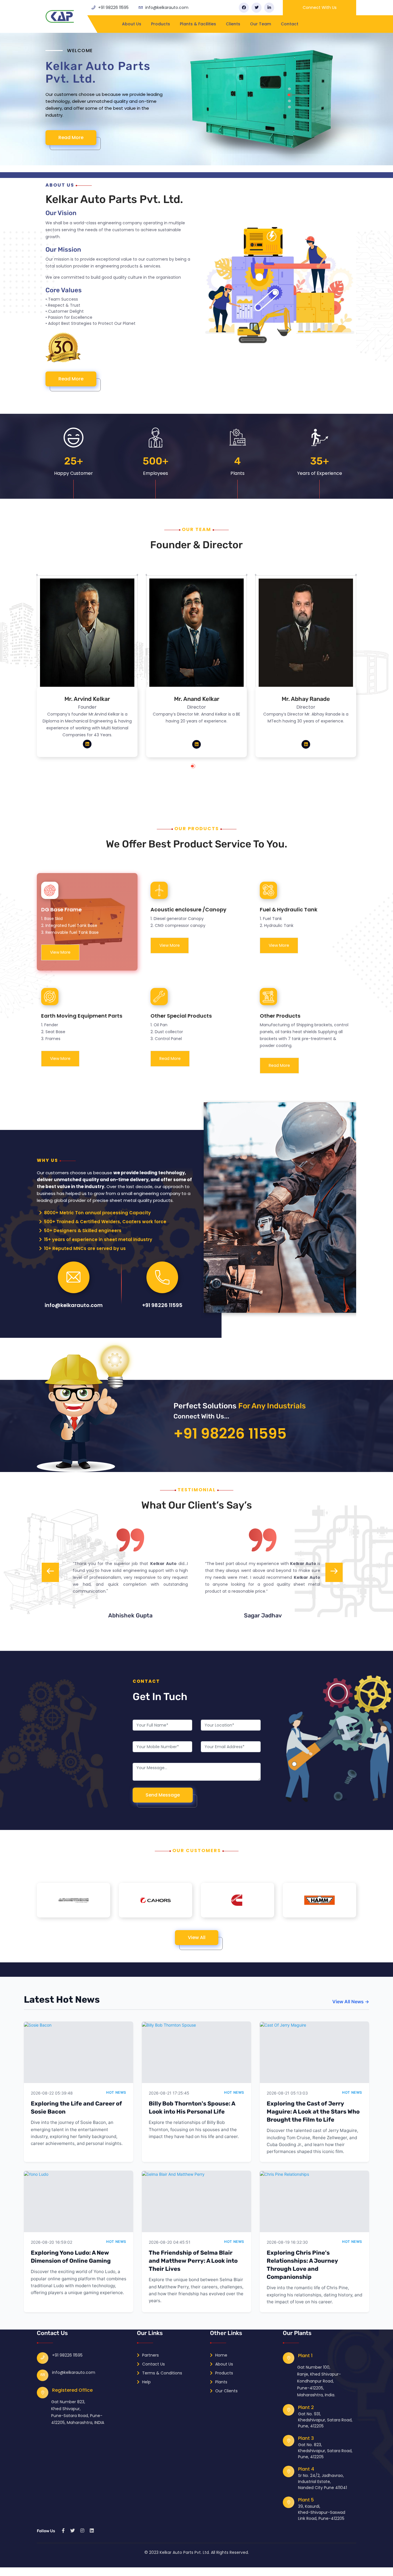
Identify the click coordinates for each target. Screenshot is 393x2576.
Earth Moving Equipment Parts (82, 1016)
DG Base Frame (61, 909)
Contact (290, 24)
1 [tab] (198, 769)
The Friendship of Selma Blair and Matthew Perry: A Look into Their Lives (193, 2261)
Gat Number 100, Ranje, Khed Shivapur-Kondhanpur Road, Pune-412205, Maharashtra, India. (319, 2381)
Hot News (116, 2092)
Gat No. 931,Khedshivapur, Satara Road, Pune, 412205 (325, 2420)
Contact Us (153, 2364)
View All (197, 1937)
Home (221, 2355)
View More (60, 952)
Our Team (261, 24)
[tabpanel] (197, 99)
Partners (150, 2355)
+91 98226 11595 (113, 7)
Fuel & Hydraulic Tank (289, 909)
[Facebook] (244, 8)
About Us (132, 24)
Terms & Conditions (162, 2373)
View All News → (351, 2002)
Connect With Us (320, 7)
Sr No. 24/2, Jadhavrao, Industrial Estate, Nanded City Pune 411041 (323, 2482)
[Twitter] (256, 8)
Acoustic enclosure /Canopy (188, 909)
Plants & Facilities (198, 24)
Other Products (280, 1016)
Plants (221, 2382)
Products (161, 24)
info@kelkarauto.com (167, 7)
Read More (71, 137)
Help (146, 2382)
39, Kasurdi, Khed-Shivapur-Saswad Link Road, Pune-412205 (322, 2512)
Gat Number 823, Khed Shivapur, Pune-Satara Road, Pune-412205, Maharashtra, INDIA (78, 2412)
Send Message (163, 1795)
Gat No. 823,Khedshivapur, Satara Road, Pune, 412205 (325, 2451)
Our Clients (226, 2391)
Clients (233, 24)
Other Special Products (181, 1016)
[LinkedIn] (269, 8)
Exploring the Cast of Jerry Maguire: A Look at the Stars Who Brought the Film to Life (313, 2112)
